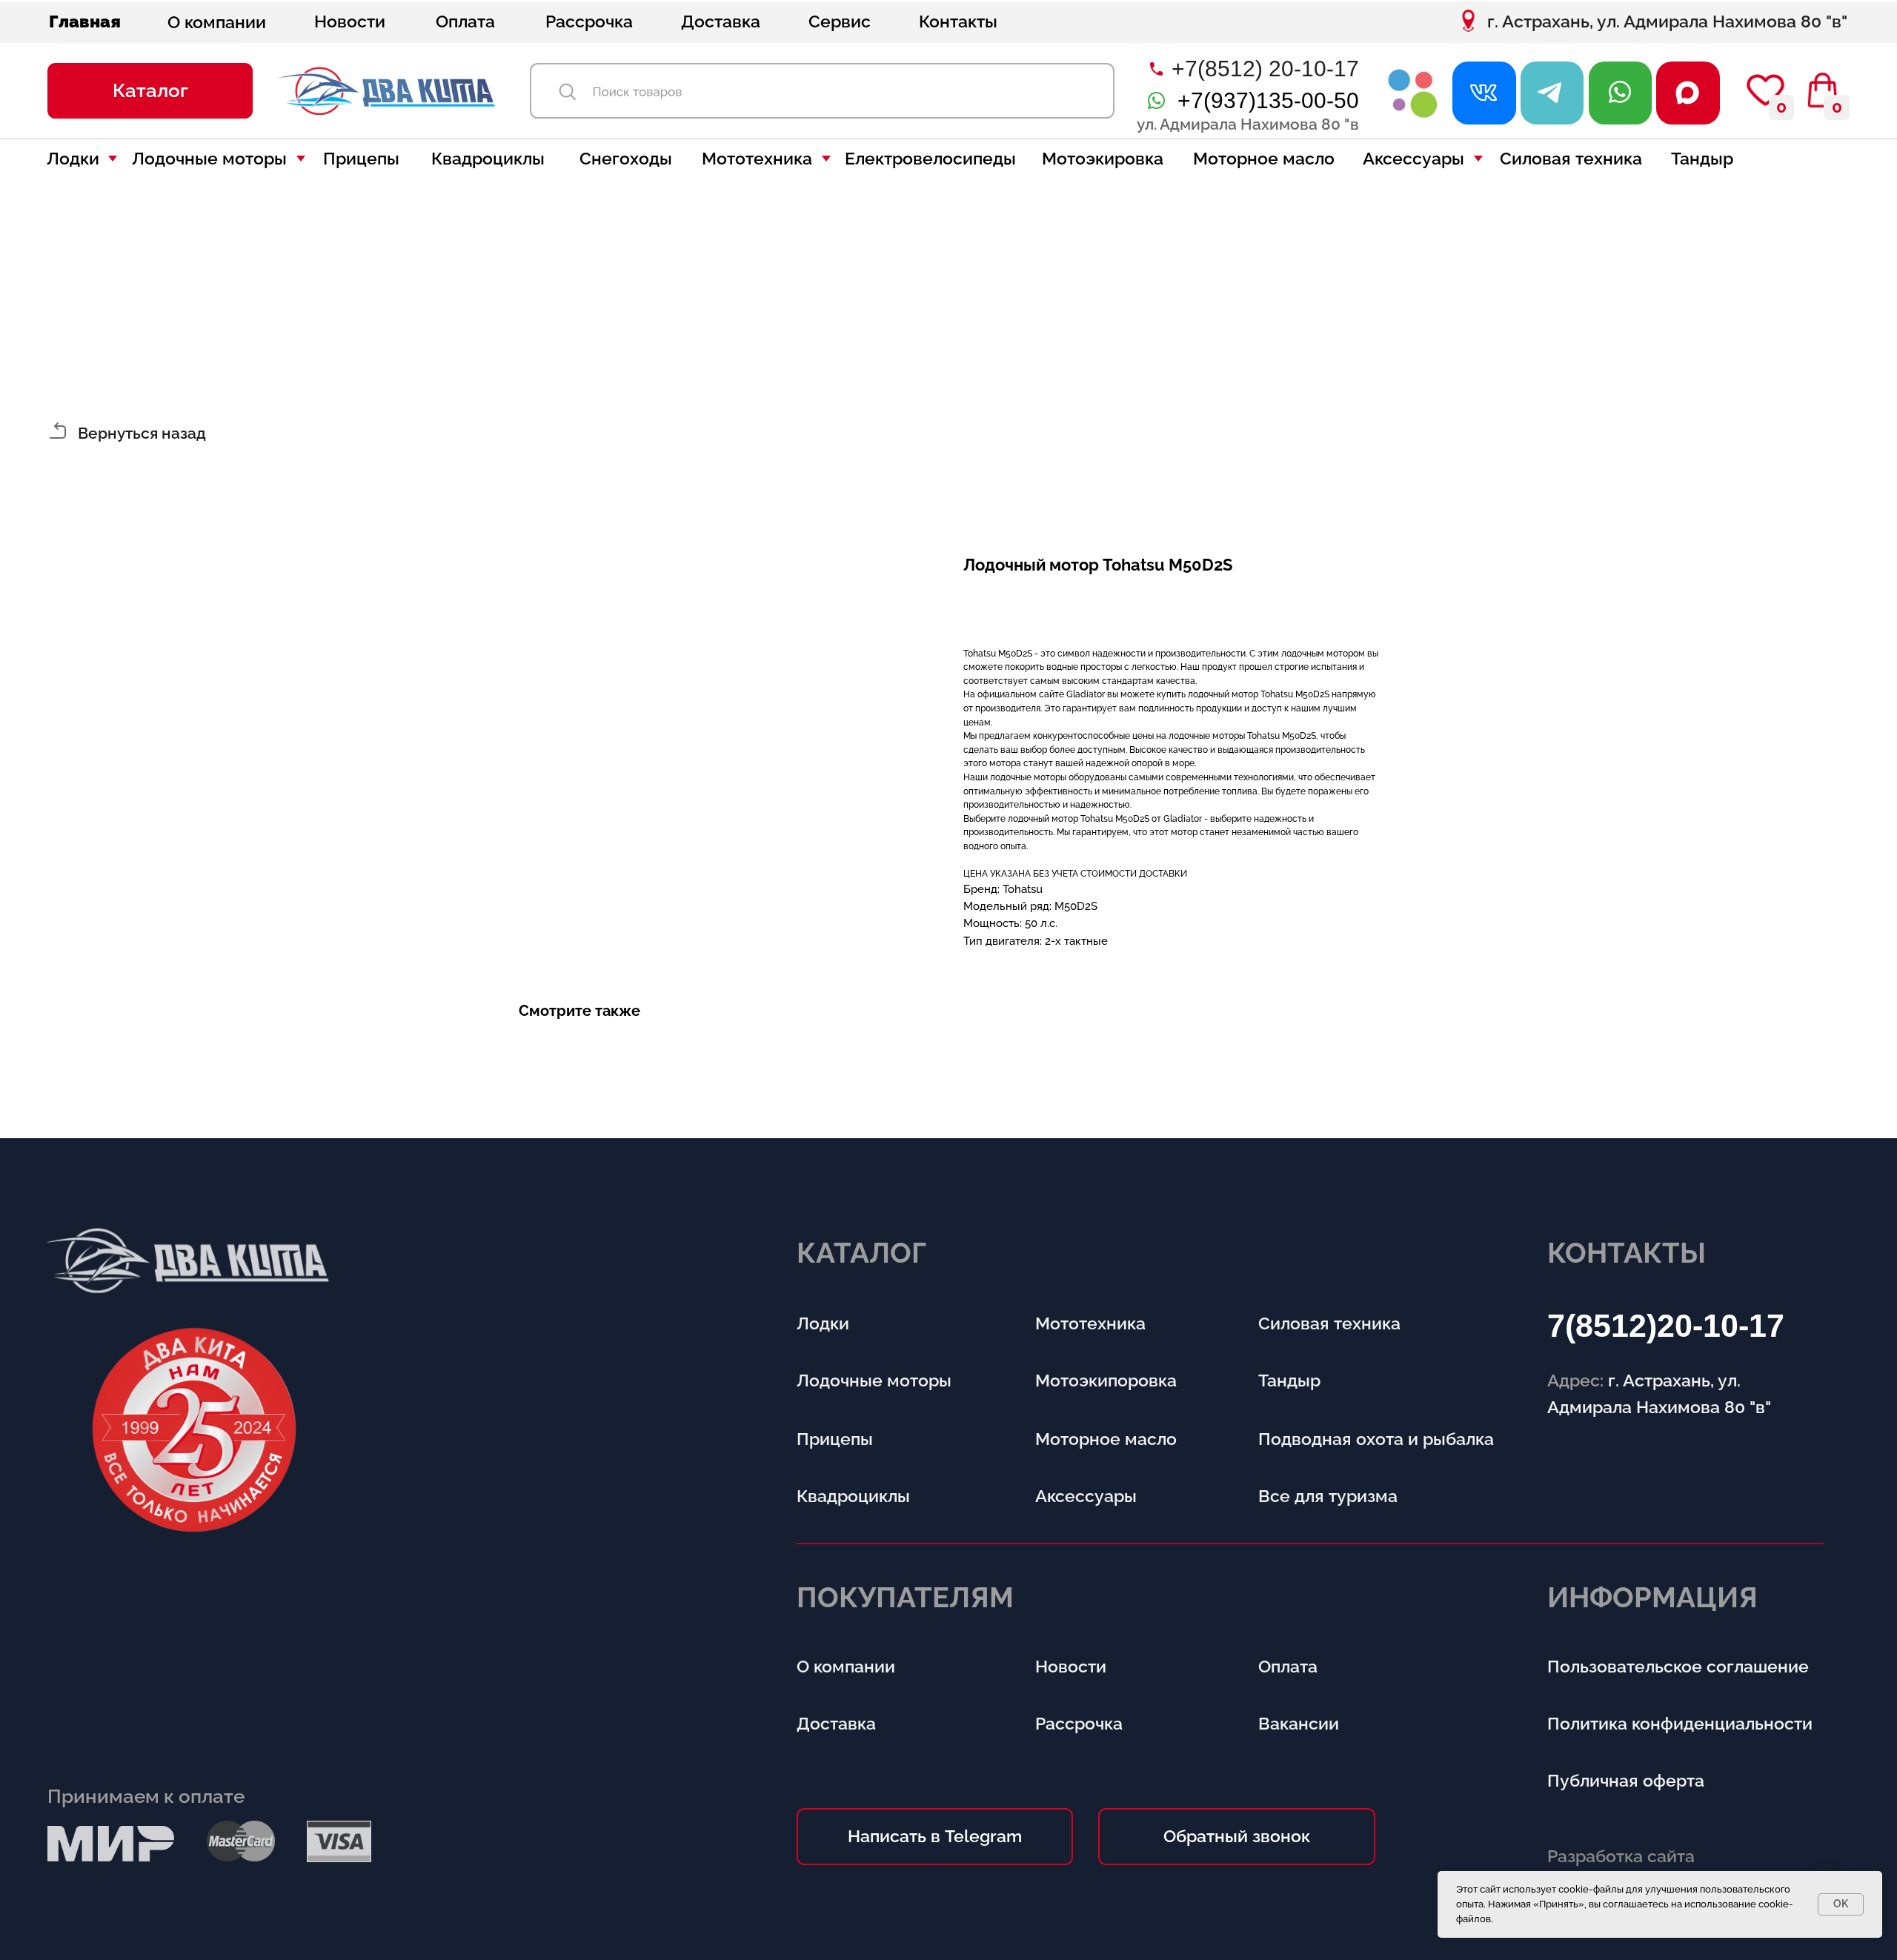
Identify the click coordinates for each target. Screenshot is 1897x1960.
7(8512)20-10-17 (1666, 1326)
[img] (1413, 93)
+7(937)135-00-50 (1268, 100)
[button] (150, 91)
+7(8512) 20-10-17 (1265, 69)
